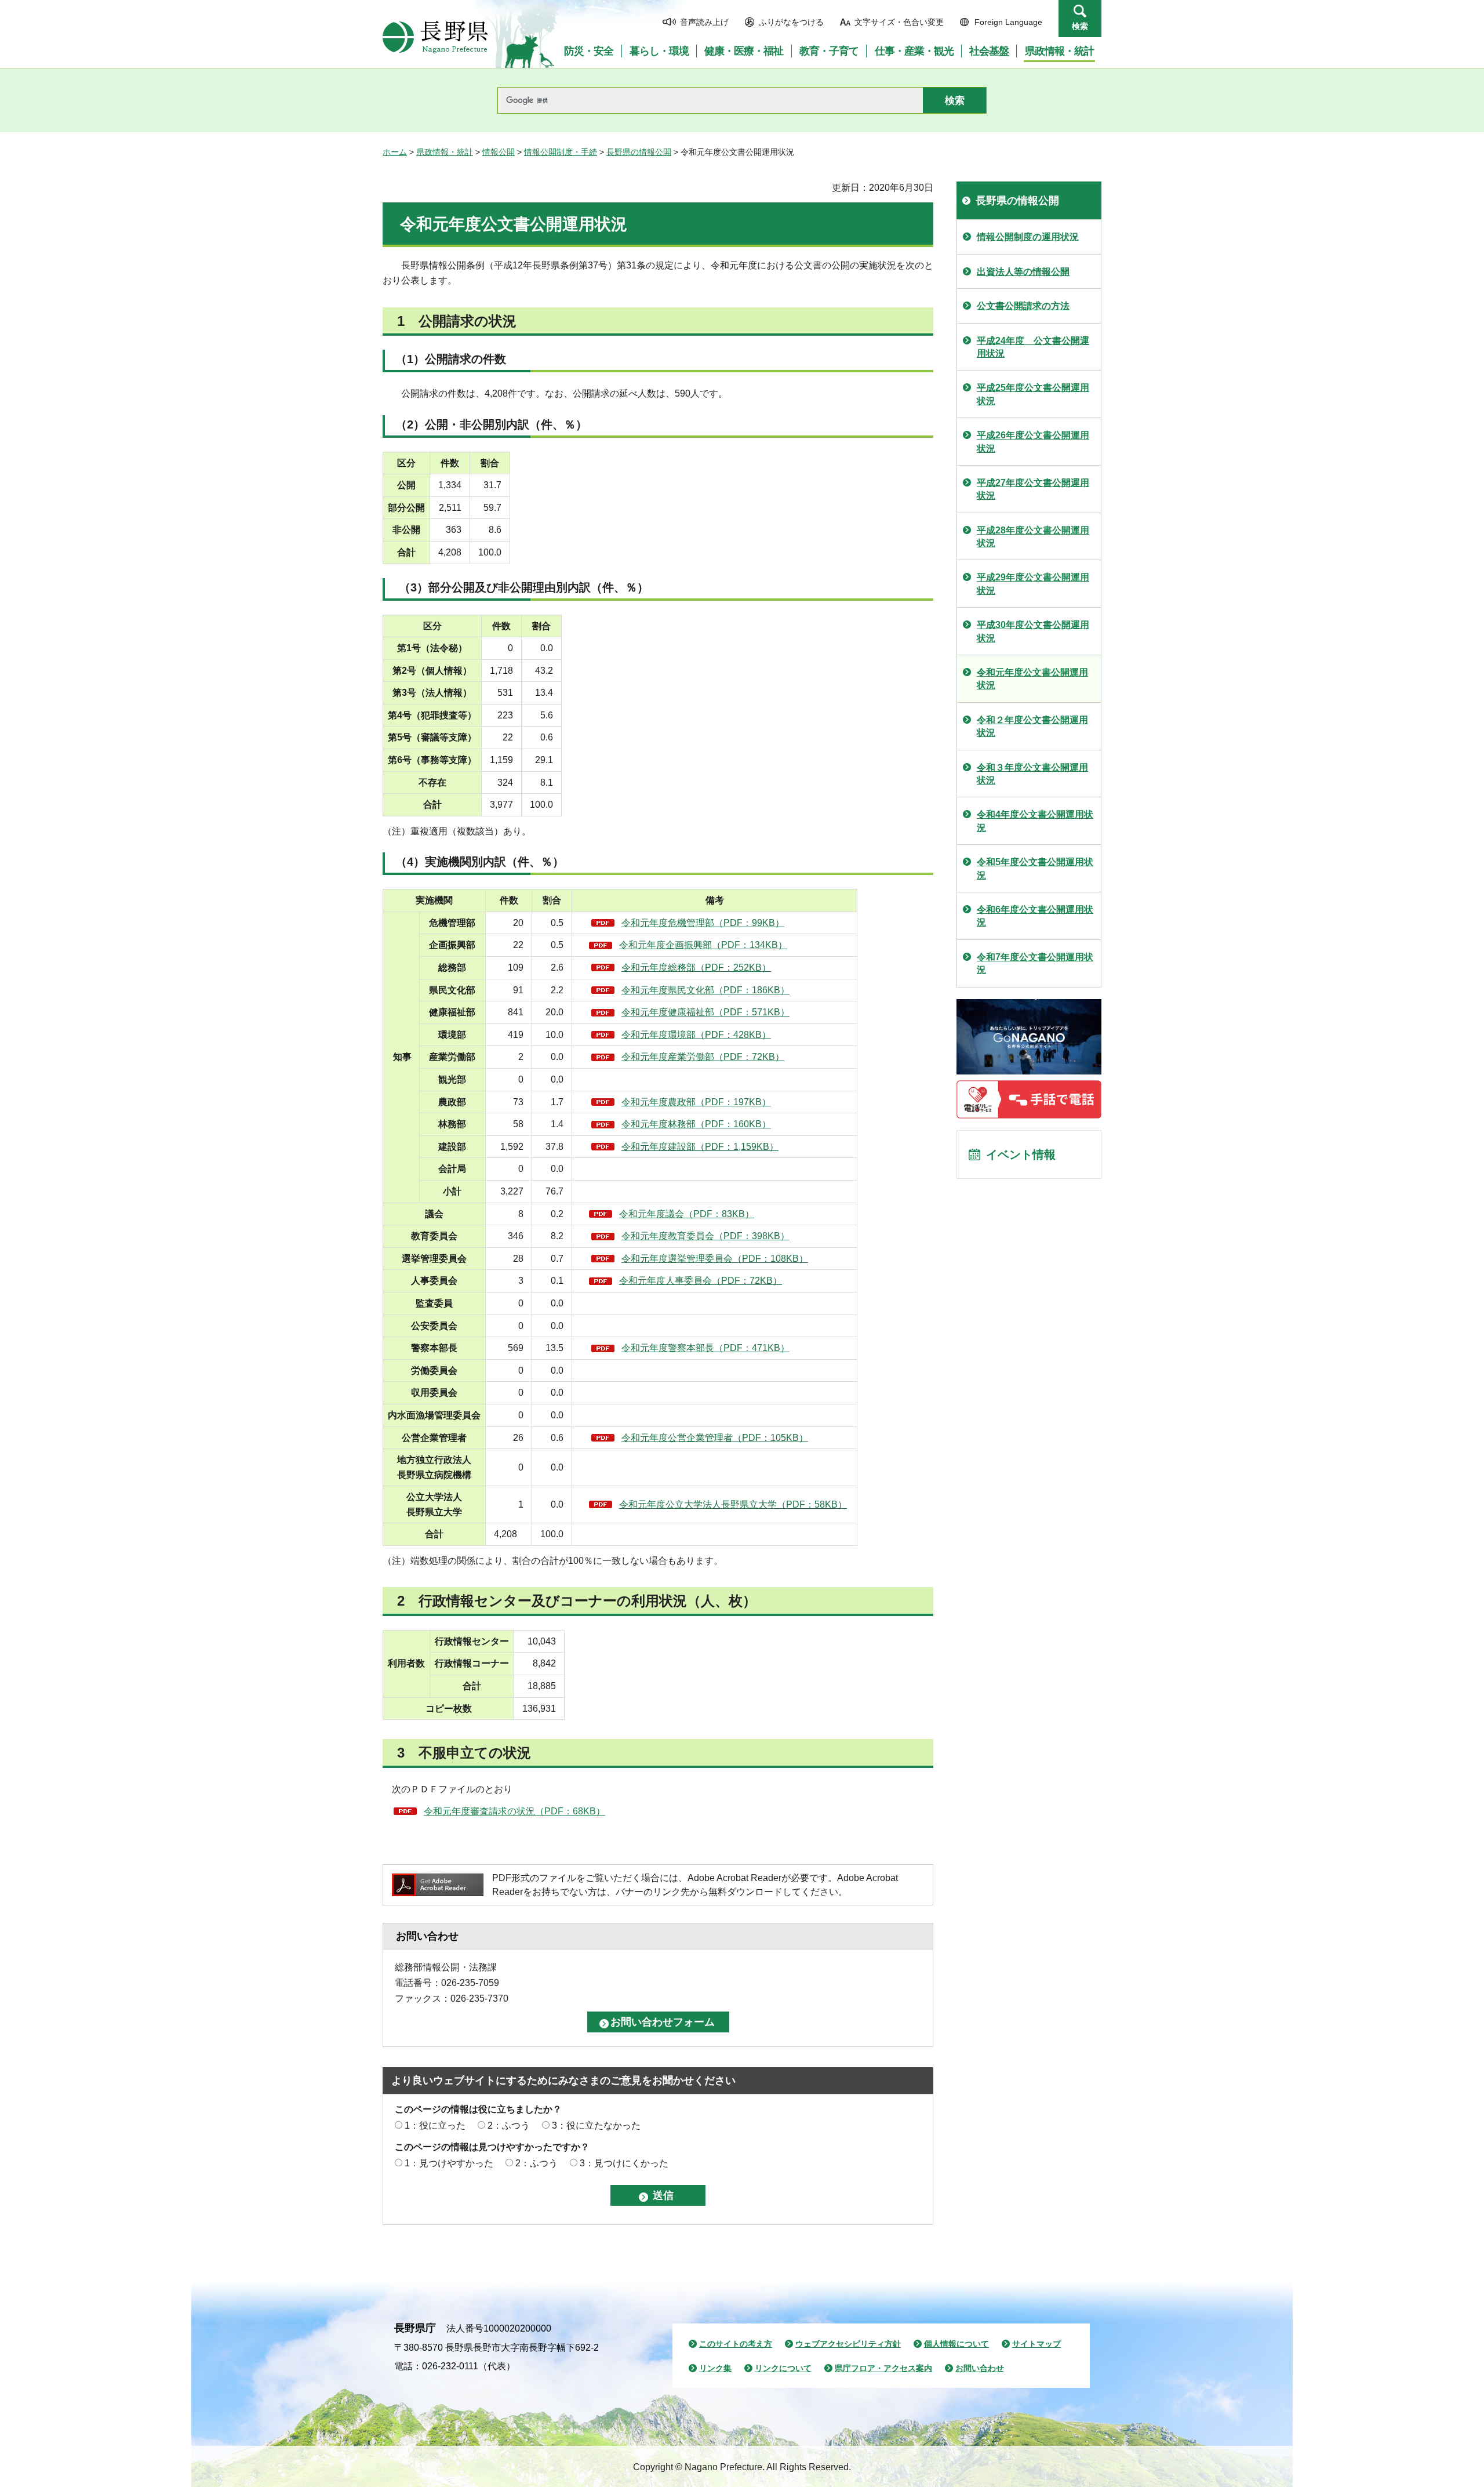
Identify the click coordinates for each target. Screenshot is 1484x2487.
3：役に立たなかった (596, 2125)
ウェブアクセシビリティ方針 (848, 2344)
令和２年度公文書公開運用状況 (1032, 726)
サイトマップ (1036, 2344)
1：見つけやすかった (449, 2163)
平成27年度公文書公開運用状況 (1033, 489)
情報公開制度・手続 (561, 152)
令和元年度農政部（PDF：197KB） (696, 1102)
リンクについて (783, 2368)
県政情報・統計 (445, 152)
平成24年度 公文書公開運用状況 (1033, 347)
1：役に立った (435, 2125)
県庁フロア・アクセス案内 (883, 2368)
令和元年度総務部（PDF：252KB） (696, 967)
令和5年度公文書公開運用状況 (1035, 868)
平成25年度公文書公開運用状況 (1033, 394)
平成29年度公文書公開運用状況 (1033, 584)
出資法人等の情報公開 (1023, 272)
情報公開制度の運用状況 (1028, 237)
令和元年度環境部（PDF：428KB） (696, 1035)
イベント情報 (1021, 1154)
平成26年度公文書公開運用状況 (1033, 442)
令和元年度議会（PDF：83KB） (687, 1214)
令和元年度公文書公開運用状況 (1032, 679)
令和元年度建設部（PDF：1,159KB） (700, 1147)
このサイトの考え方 (736, 2344)
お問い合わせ (980, 2368)
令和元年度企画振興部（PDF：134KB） (703, 945)
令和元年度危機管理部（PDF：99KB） (703, 923)
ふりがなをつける (791, 22)
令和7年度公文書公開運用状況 (1035, 963)
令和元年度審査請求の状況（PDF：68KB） (514, 1811)
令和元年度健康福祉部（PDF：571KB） (705, 1012)
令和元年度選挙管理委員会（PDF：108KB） (715, 1259)
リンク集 (715, 2368)
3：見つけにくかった (624, 2163)
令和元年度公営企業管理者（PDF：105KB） (715, 1438)
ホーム (395, 152)
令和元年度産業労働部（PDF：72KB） (703, 1057)
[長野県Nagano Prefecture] (435, 37)
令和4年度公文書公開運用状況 (1035, 821)
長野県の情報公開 (639, 152)
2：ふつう (509, 2125)
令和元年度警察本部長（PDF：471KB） (705, 1348)
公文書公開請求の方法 (1023, 306)
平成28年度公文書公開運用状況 (1033, 537)
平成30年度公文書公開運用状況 (1033, 631)
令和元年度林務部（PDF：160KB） (696, 1124)
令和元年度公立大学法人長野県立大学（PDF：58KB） (733, 1504)
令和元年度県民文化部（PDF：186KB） (705, 990)
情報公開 (499, 152)
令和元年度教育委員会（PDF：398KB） (705, 1236)
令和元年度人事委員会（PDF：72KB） (701, 1281)
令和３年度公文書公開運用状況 (1032, 774)
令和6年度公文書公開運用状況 (1035, 916)
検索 (1080, 26)
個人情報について (956, 2344)
